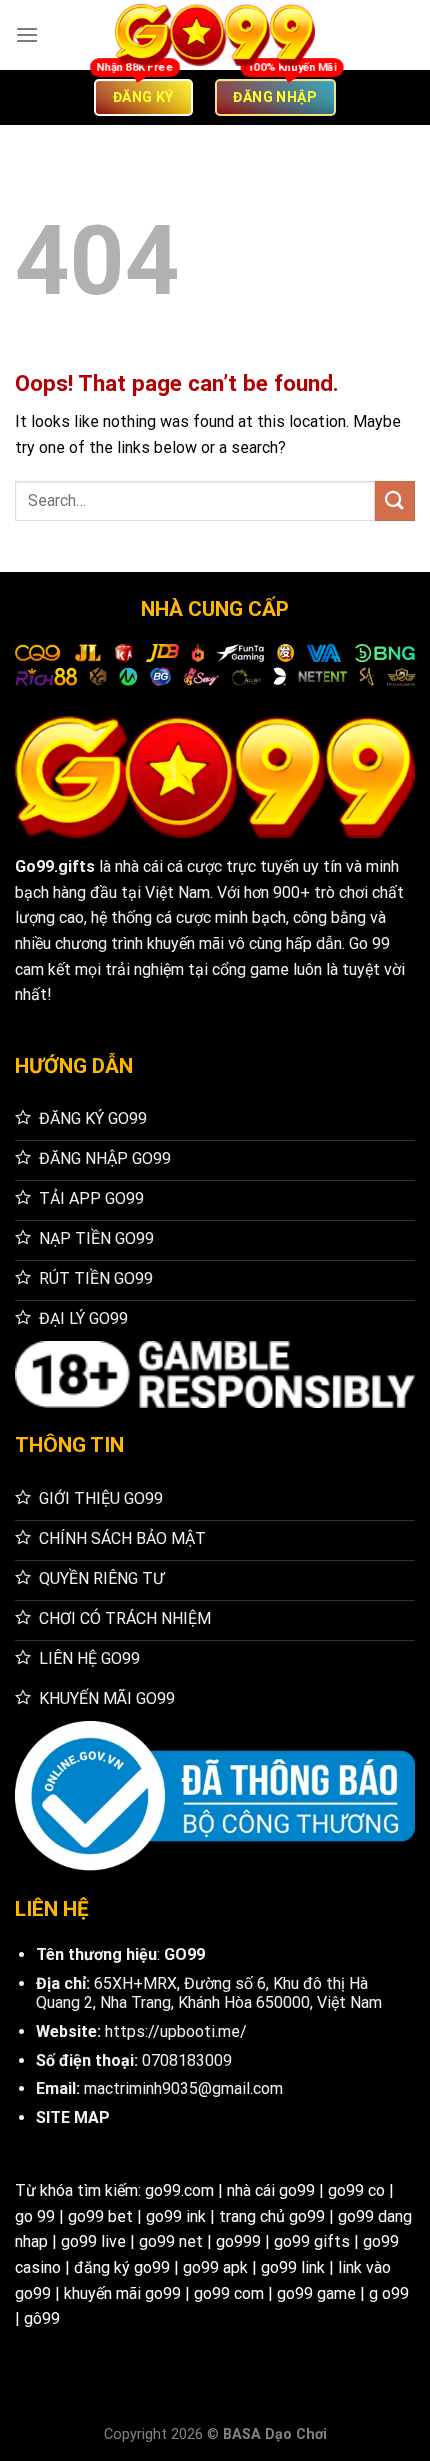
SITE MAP (73, 2117)
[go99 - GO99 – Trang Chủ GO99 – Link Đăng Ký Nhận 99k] (215, 34)
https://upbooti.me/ (176, 2031)
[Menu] (27, 34)
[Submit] (395, 500)
